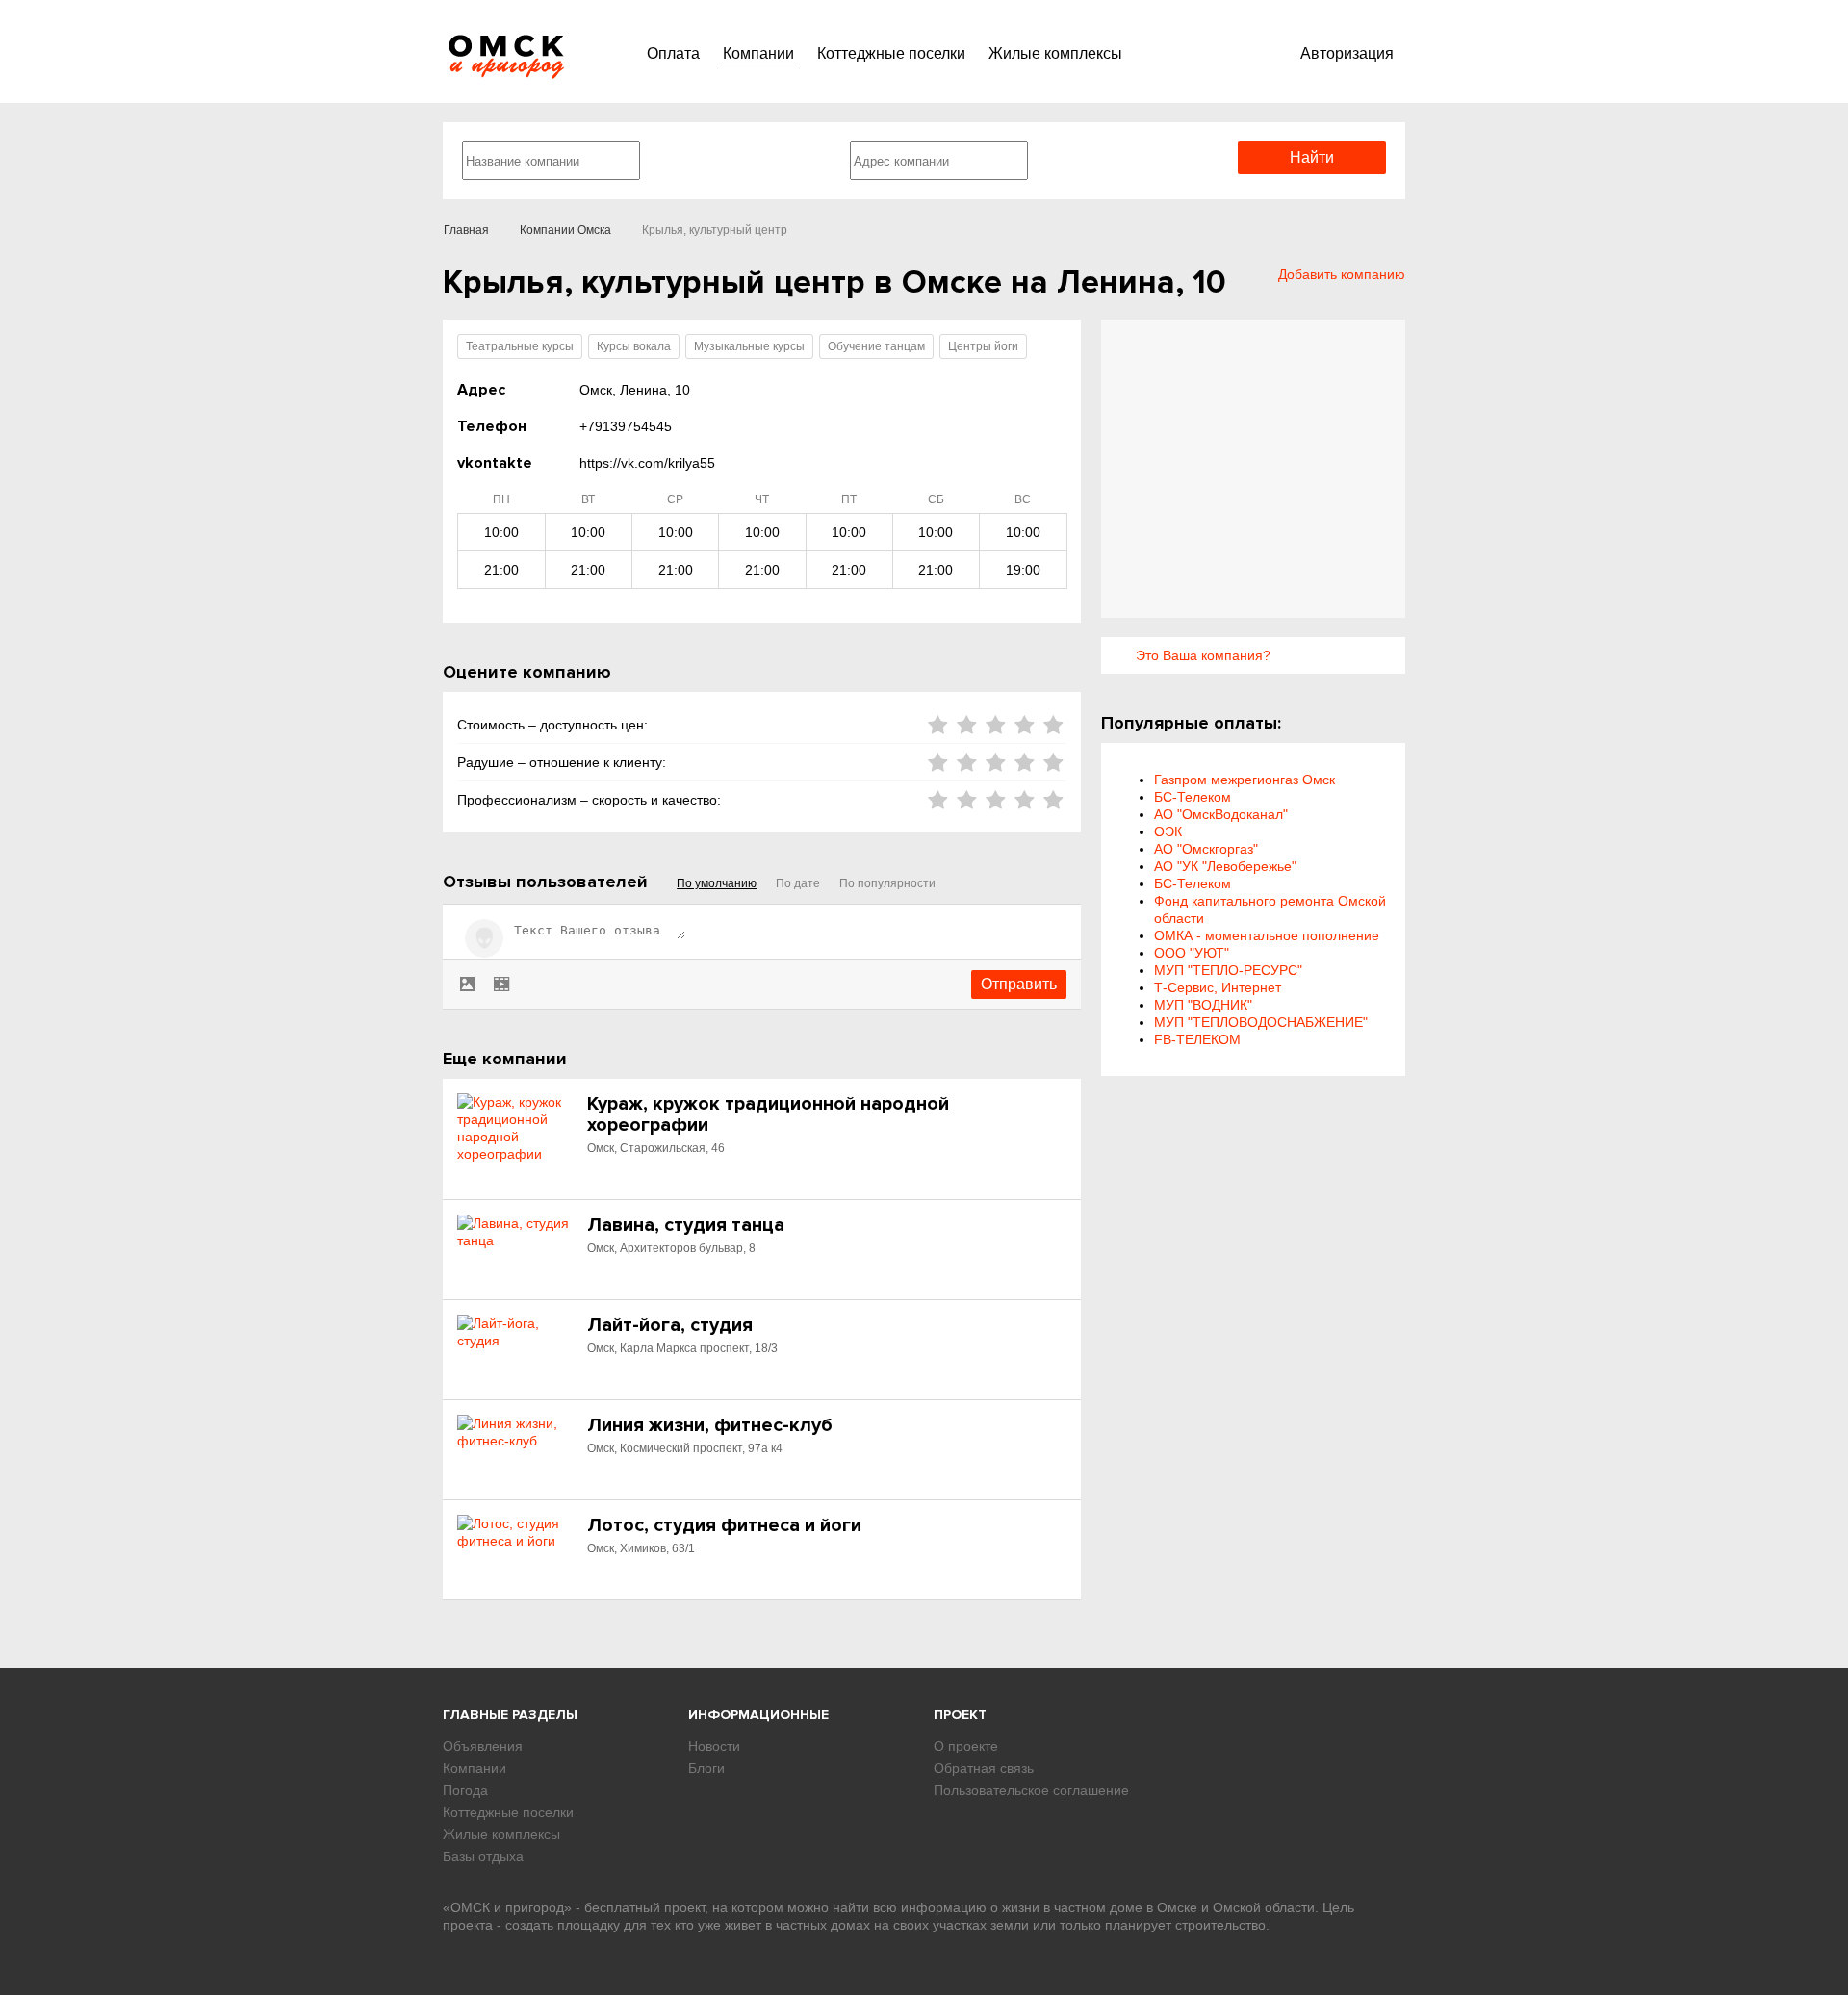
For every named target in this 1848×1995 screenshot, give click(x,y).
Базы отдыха (483, 1856)
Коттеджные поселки (891, 53)
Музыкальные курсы (749, 346)
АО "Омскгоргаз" (1206, 849)
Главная (466, 230)
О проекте (966, 1746)
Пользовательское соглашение (1031, 1790)
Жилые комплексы (1055, 53)
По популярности (887, 883)
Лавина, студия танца (686, 1225)
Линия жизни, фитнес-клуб (710, 1425)
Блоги (706, 1768)
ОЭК (1168, 831)
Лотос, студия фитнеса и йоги (724, 1525)
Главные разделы (510, 1714)
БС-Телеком (1193, 797)
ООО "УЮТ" (1192, 953)
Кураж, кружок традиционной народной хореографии (768, 1114)
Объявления (483, 1746)
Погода (465, 1790)
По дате (798, 883)
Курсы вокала (634, 346)
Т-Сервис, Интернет (1218, 987)
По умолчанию (717, 883)
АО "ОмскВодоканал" (1221, 814)
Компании (758, 53)
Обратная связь (984, 1768)
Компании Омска (565, 230)
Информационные (758, 1714)
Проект (960, 1714)
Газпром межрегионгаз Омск (1245, 780)
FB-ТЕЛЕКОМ (1197, 1039)
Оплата (673, 53)
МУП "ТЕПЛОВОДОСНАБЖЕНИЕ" (1261, 1022)
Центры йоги (983, 346)
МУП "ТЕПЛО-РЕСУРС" (1228, 970)
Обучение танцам (876, 346)
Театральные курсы (520, 346)
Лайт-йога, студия (670, 1325)
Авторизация (1347, 53)
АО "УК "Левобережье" (1225, 866)
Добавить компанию (1342, 274)
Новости (714, 1746)
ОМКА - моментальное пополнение (1267, 935)
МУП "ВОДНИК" (1203, 1005)
